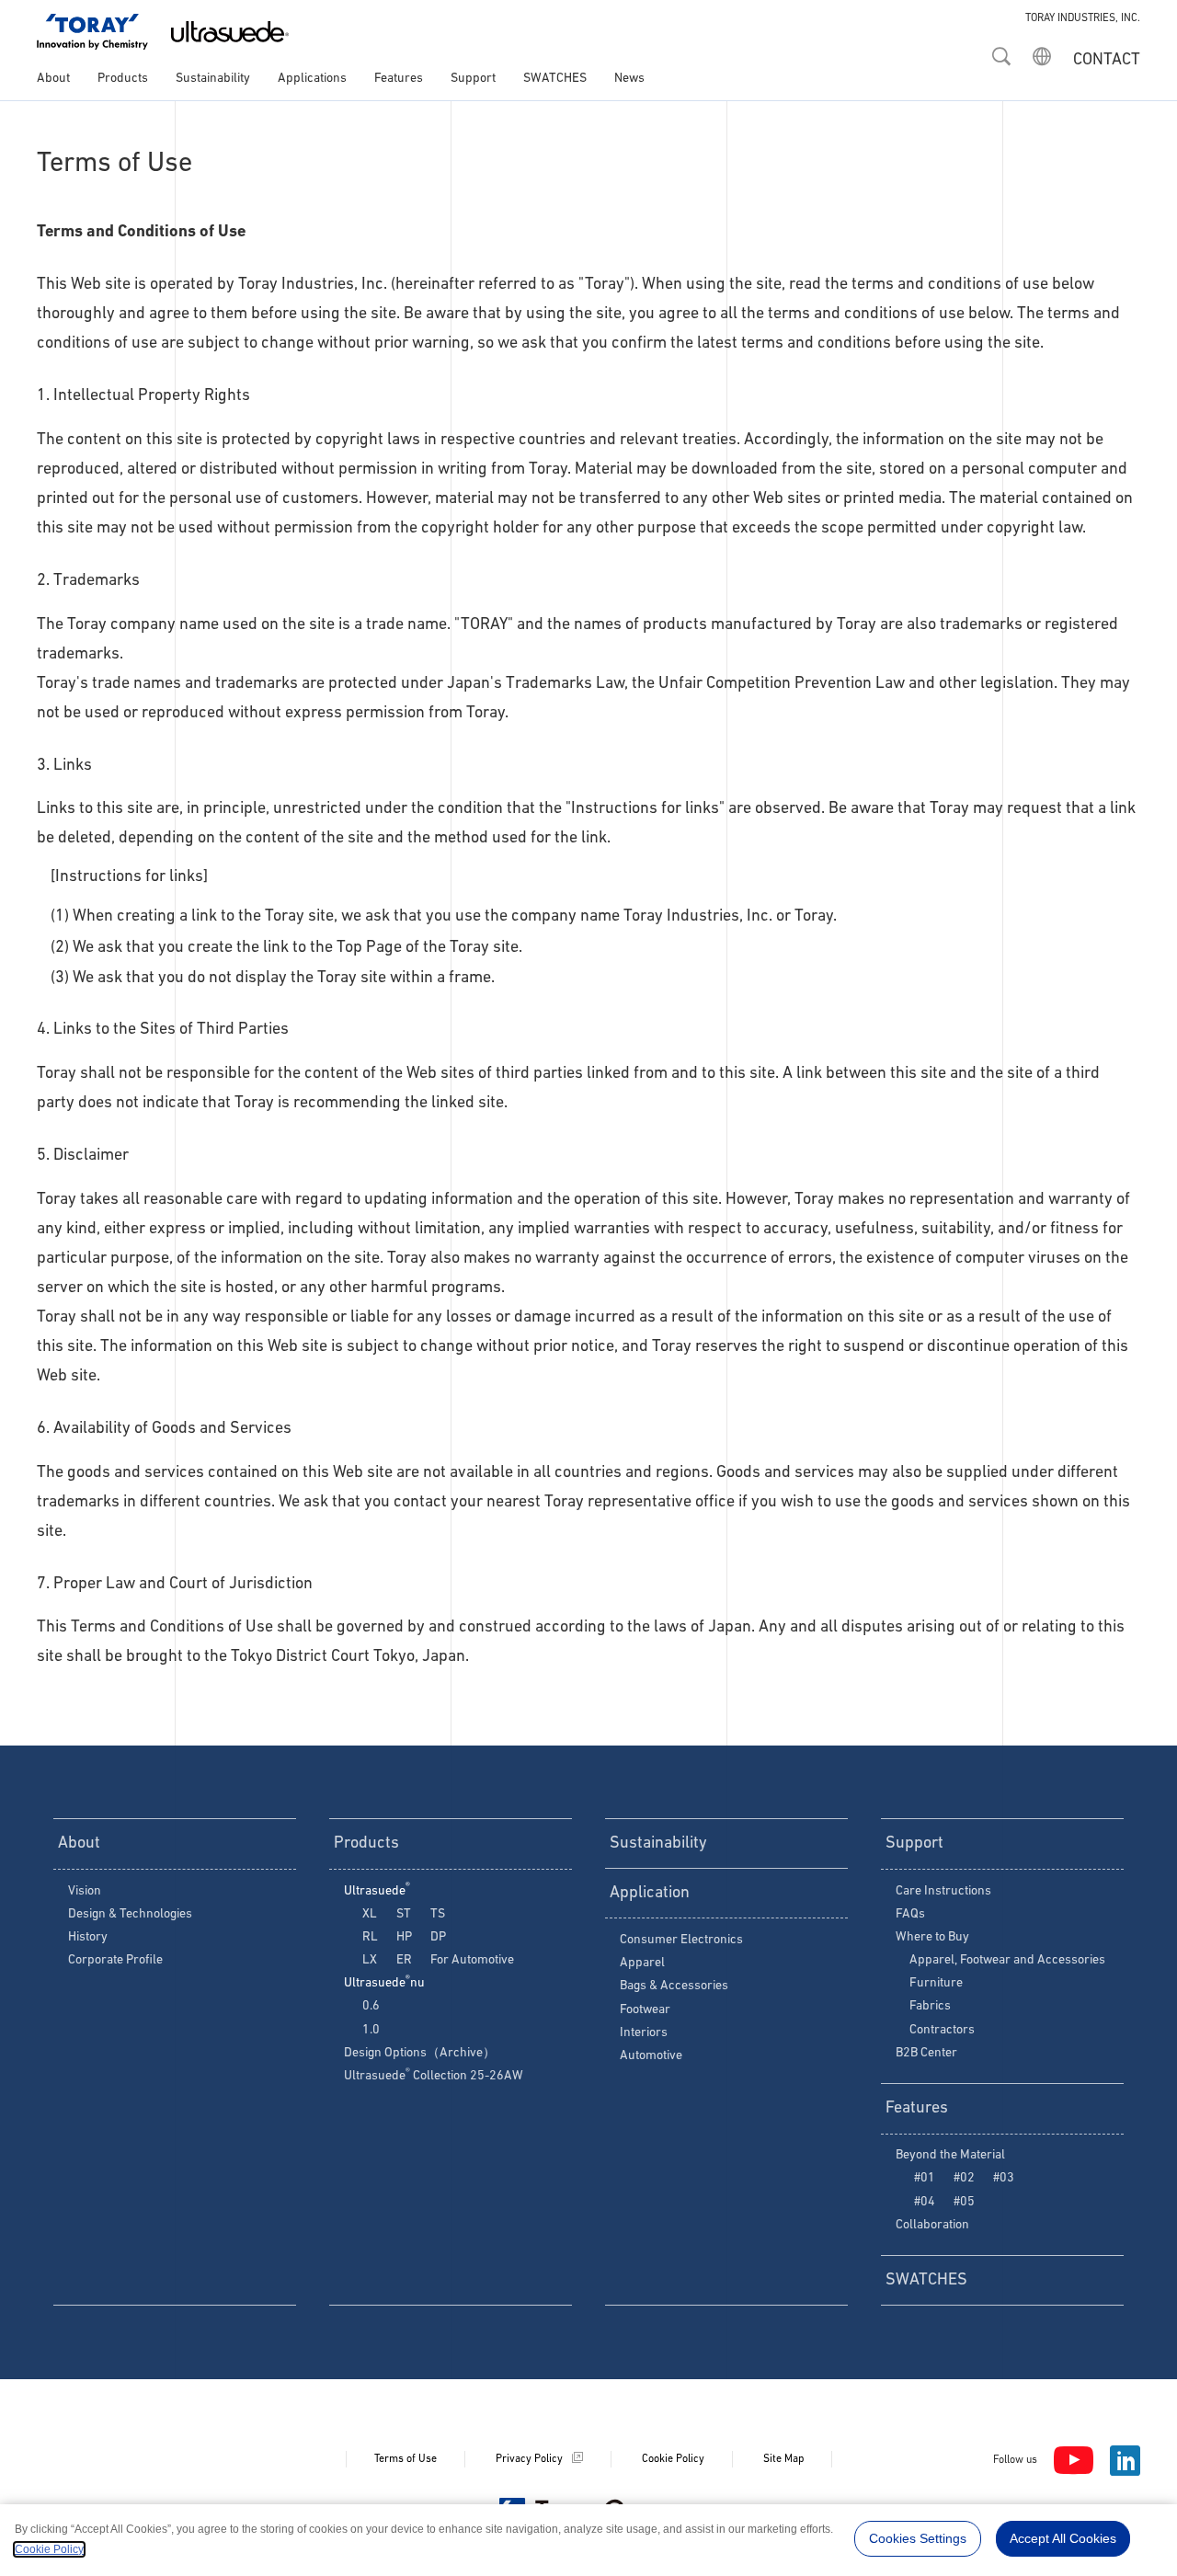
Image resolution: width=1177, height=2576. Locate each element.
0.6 (371, 2006)
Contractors (942, 2030)
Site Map (783, 2459)
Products (123, 79)
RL (370, 1937)
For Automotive (472, 1960)
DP (438, 1937)
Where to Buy (932, 1937)
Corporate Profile (115, 1960)
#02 (964, 2178)
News (629, 79)
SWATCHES (555, 79)
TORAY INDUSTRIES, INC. (1083, 18)
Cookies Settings (918, 2538)
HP (404, 1937)
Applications (312, 79)
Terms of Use (406, 2459)
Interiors (644, 2033)
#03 (1004, 2178)
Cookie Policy (673, 2459)
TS (438, 1914)
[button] (1001, 51)
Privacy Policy (529, 2459)
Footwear (645, 2010)
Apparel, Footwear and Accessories (1007, 1960)
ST (404, 1914)
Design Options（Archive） (420, 2053)
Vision (85, 1891)
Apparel (642, 1963)
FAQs (910, 1914)
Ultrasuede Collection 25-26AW (434, 2076)
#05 (964, 2202)
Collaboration (932, 2225)
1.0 (371, 2030)
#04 (925, 2202)
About (53, 79)
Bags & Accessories (674, 1986)
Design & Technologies (130, 1914)
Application (650, 1894)
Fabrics (930, 2006)
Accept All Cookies (1063, 2538)
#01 (925, 2178)
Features (399, 79)
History (88, 1937)
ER (404, 1960)
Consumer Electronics (681, 1940)
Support (473, 79)
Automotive (651, 2056)
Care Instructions (943, 1891)
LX (370, 1960)
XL (370, 1914)
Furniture (936, 1983)
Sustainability (213, 79)
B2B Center (926, 2053)
